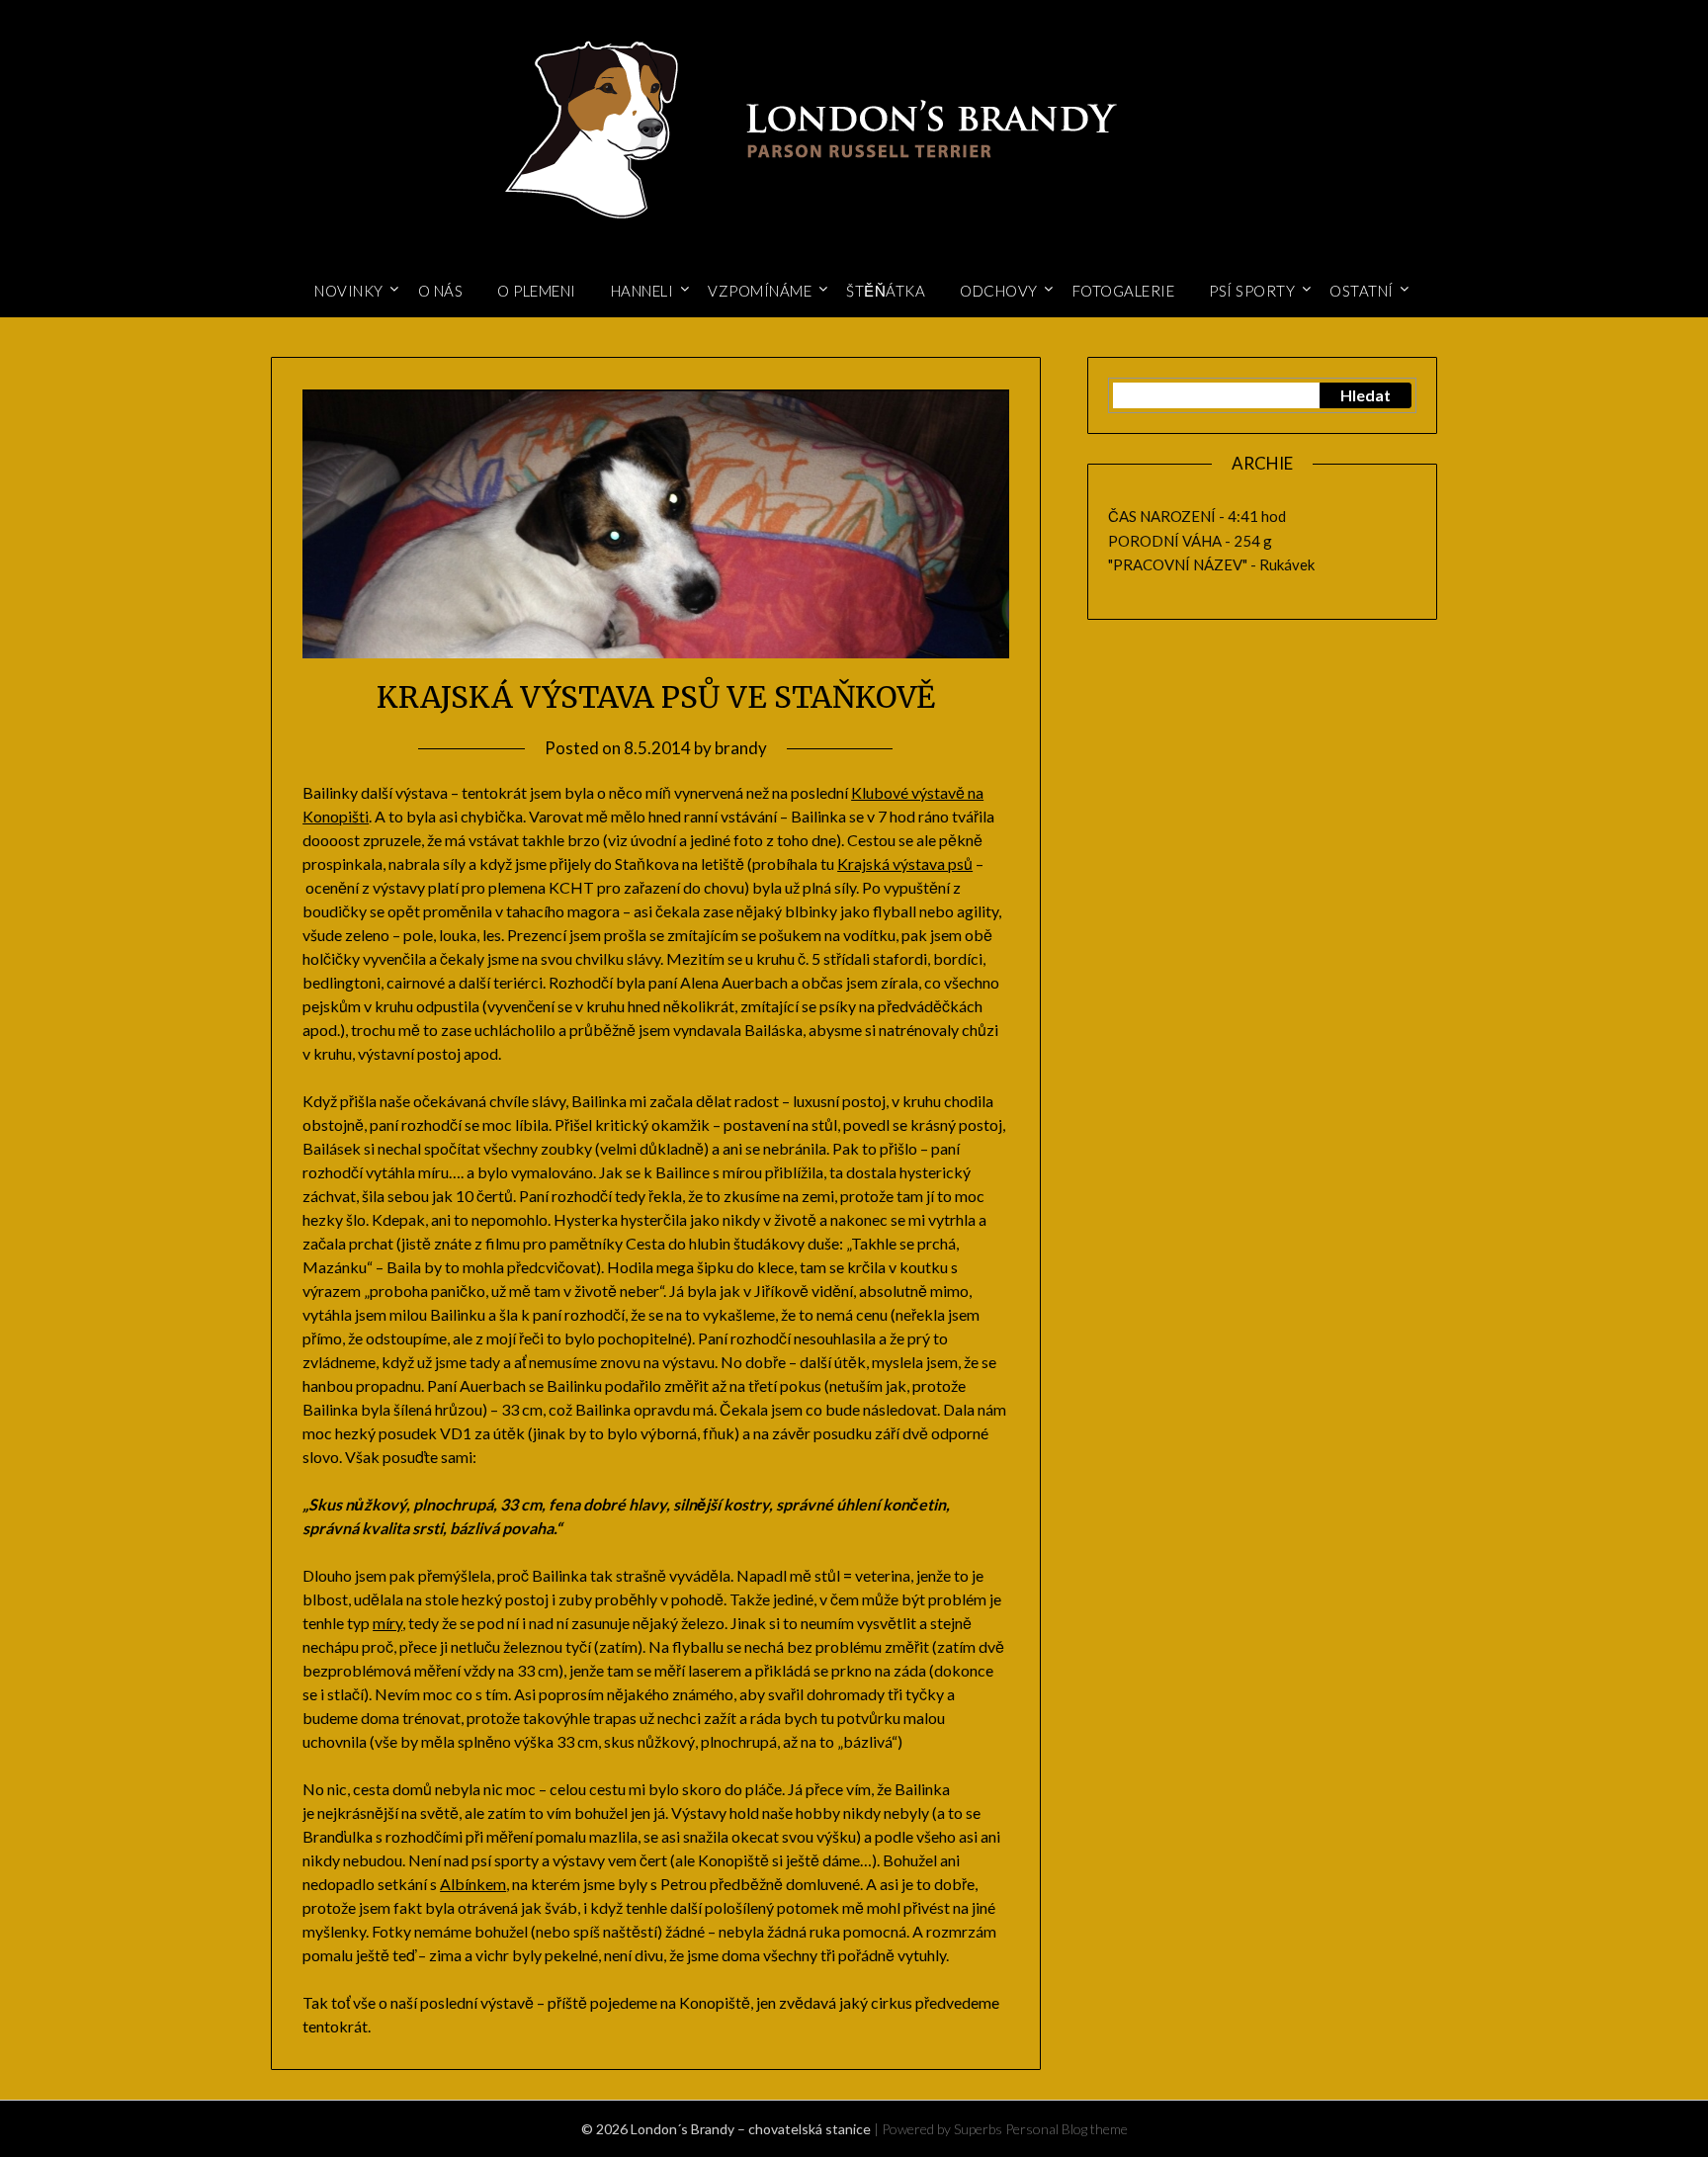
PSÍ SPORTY (1252, 291)
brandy (741, 748)
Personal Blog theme (1067, 2129)
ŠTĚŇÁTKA (886, 291)
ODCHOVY (999, 291)
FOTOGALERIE (1124, 291)
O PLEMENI (537, 291)
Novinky (349, 291)
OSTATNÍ (1362, 291)
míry (387, 1623)
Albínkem (473, 1884)
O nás (441, 291)
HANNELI (642, 291)
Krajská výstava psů (905, 863)
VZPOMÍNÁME (760, 291)
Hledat (1366, 395)
